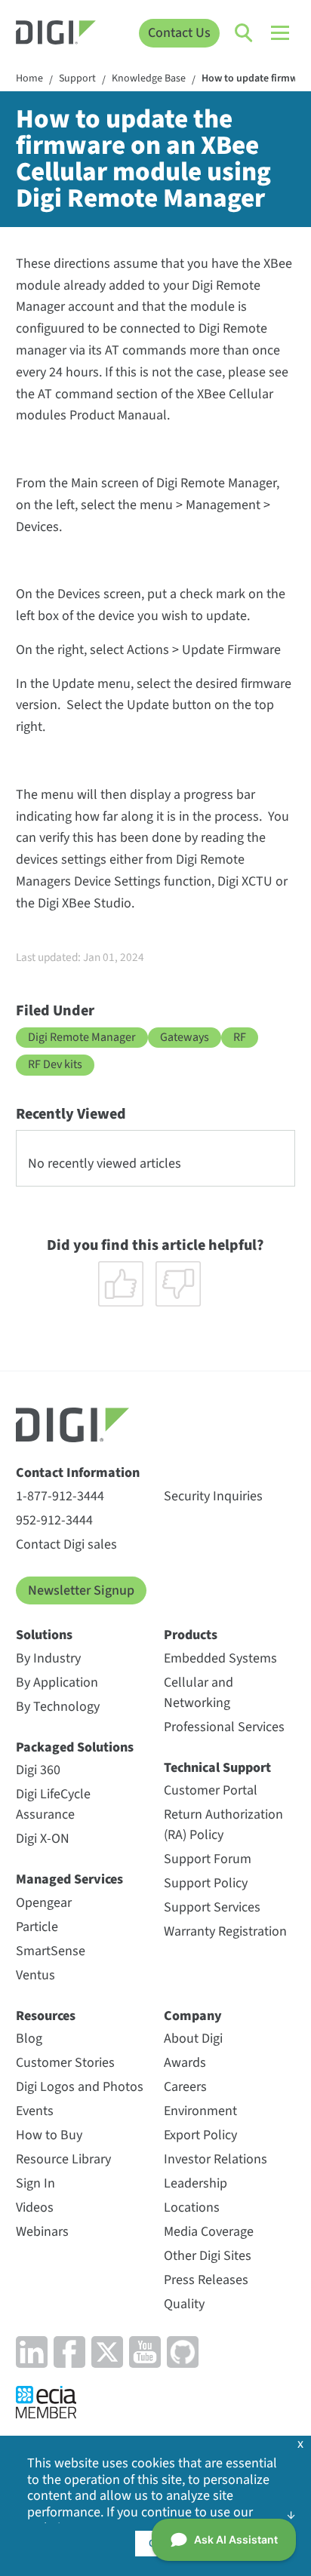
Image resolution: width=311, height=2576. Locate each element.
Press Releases (206, 2280)
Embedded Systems (220, 1658)
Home (29, 79)
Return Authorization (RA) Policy (223, 1825)
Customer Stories (65, 2063)
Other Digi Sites (208, 2256)
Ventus (35, 1975)
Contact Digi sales (66, 1544)
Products (191, 1635)
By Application (57, 1683)
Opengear (44, 1903)
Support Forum (208, 1859)
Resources (46, 2016)
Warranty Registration (225, 1931)
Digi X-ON (43, 1839)
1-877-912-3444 (60, 1496)
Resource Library (63, 2159)
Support (77, 79)
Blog (29, 2039)
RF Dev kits (55, 1064)
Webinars (42, 2232)
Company (193, 2016)
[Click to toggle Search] (245, 33)
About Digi (193, 2039)
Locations (192, 2208)
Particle (37, 1927)
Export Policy (200, 2135)
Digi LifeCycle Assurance (53, 1804)
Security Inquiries (213, 1496)
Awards (185, 2063)
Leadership (196, 2183)
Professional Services (224, 1727)
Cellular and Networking (199, 1693)
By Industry (48, 1658)
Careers (185, 2087)
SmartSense (51, 1951)
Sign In (35, 2183)
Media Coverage (209, 2232)
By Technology (58, 1707)
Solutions (44, 1635)
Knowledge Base (149, 79)
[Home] (56, 34)
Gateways (185, 1037)
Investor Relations (216, 2159)
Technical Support (217, 1768)
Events (35, 2111)
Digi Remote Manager (82, 1037)
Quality (184, 2304)
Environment (200, 2111)
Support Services (212, 1907)
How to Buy (49, 2135)
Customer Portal (211, 1790)
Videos (35, 2208)
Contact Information (78, 1473)
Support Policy (206, 1883)
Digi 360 (38, 1770)
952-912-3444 (54, 1520)
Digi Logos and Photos (80, 2087)
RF (240, 1037)
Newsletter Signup (81, 1590)
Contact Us (179, 33)
